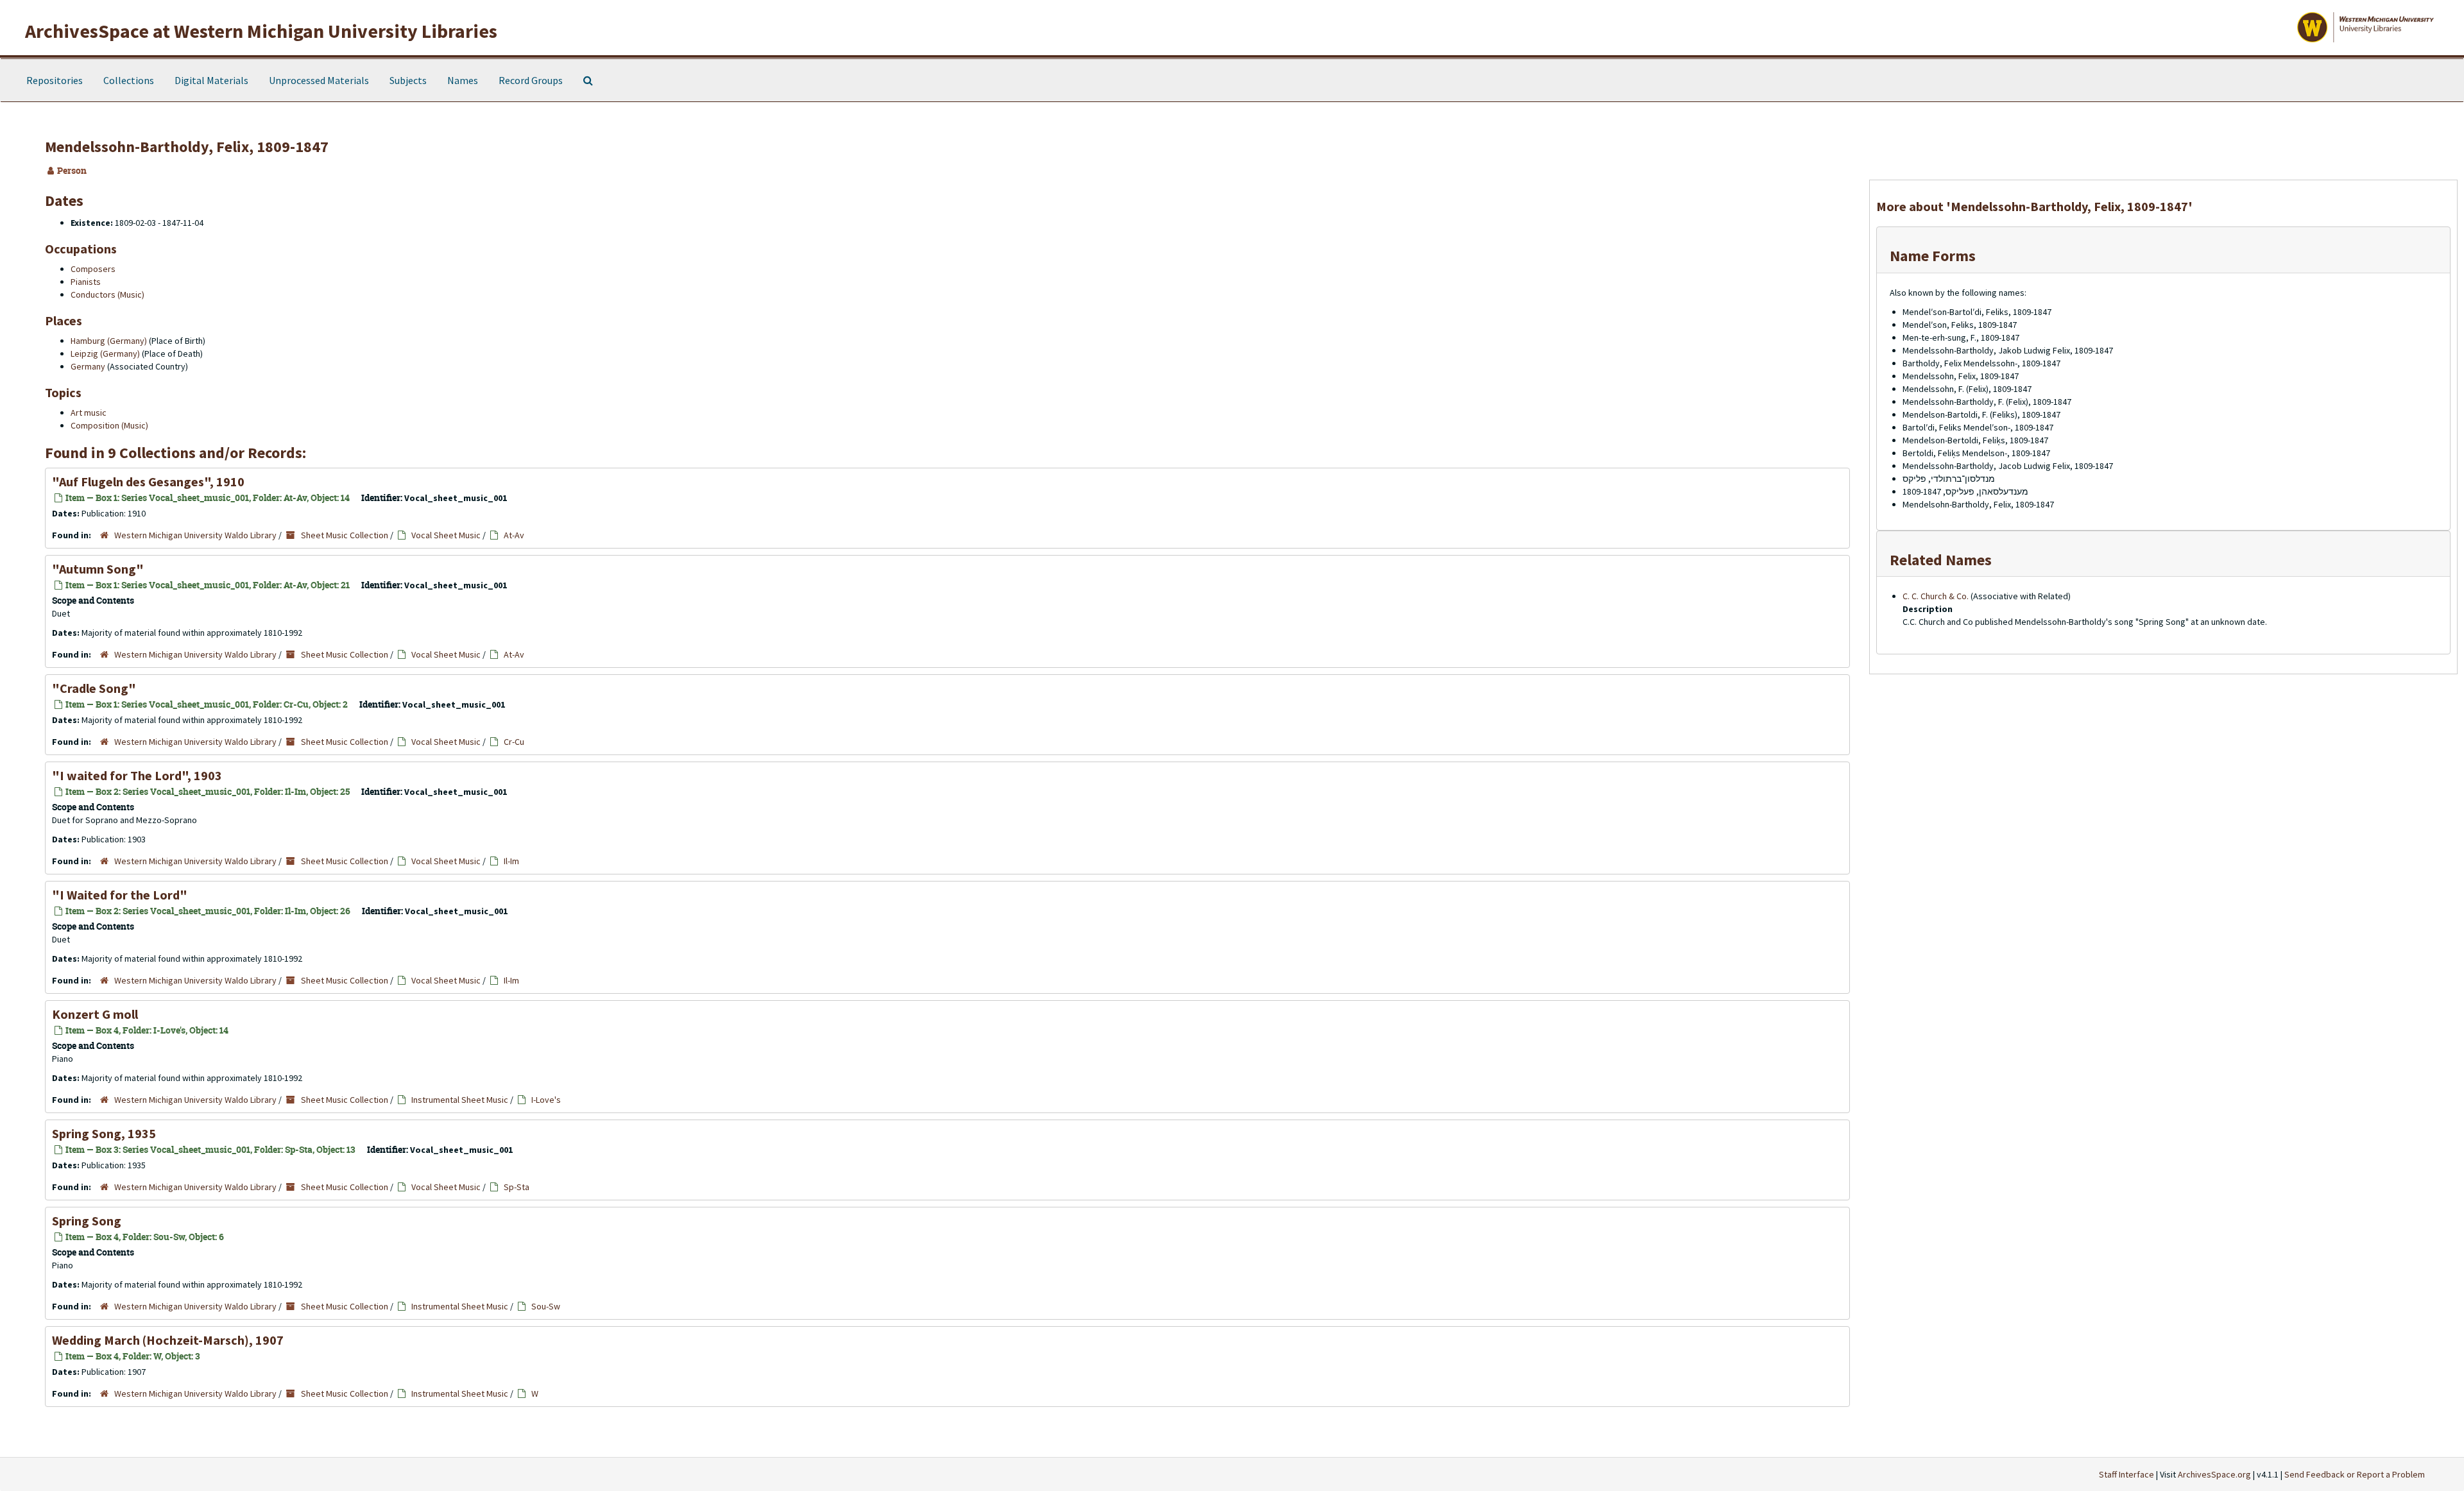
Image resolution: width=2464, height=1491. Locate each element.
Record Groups (531, 80)
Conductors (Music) (107, 294)
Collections (129, 80)
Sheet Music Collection (345, 535)
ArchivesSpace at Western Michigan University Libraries (261, 31)
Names (463, 80)
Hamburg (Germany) (109, 341)
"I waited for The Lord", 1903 (137, 775)
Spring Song (87, 1221)
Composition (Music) (109, 425)
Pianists (86, 282)
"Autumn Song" (98, 569)
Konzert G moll (95, 1014)
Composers (93, 269)
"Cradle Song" (94, 688)
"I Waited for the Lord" (120, 895)
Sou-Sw (546, 1306)
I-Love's (546, 1100)
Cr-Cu (514, 742)
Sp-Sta (517, 1187)
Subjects (408, 80)
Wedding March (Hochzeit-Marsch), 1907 (168, 1340)
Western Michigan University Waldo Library (195, 535)
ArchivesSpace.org (2214, 1474)
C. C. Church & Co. (1936, 596)
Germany (88, 366)
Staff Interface (2126, 1474)
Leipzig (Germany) (105, 354)
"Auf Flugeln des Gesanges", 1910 (148, 481)
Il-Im (511, 861)
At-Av (514, 535)
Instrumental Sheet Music (460, 1100)
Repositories (55, 80)
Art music (89, 413)
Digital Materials (211, 80)
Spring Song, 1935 (104, 1133)
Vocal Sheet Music (446, 535)
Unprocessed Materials (319, 80)
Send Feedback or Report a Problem (2355, 1474)
